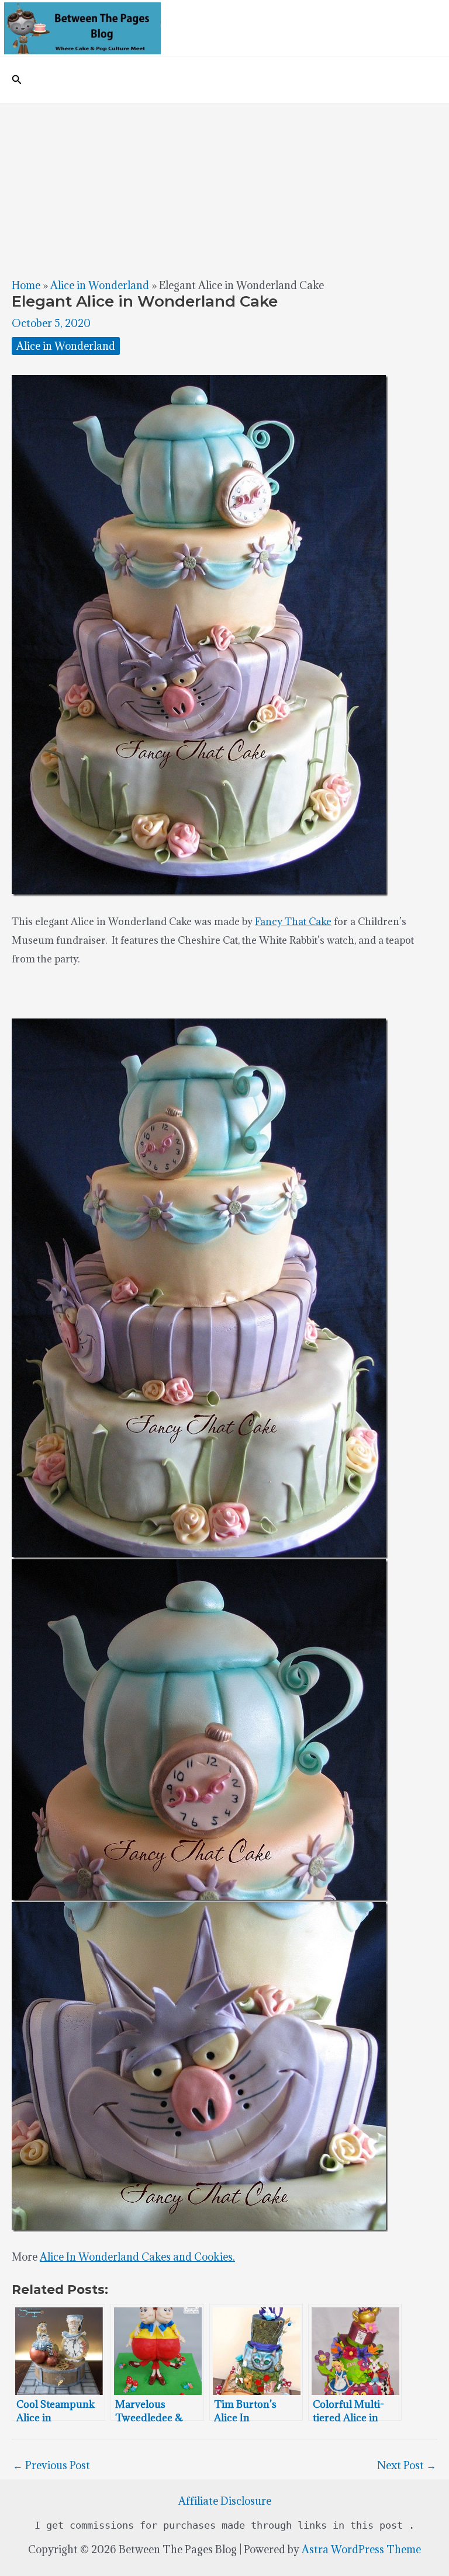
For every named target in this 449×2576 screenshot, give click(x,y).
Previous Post (51, 2465)
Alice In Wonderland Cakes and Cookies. (137, 2257)
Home (26, 285)
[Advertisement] (224, 191)
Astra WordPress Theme (361, 2549)
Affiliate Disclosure (225, 2501)
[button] (17, 80)
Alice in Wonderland (100, 285)
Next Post (407, 2465)
